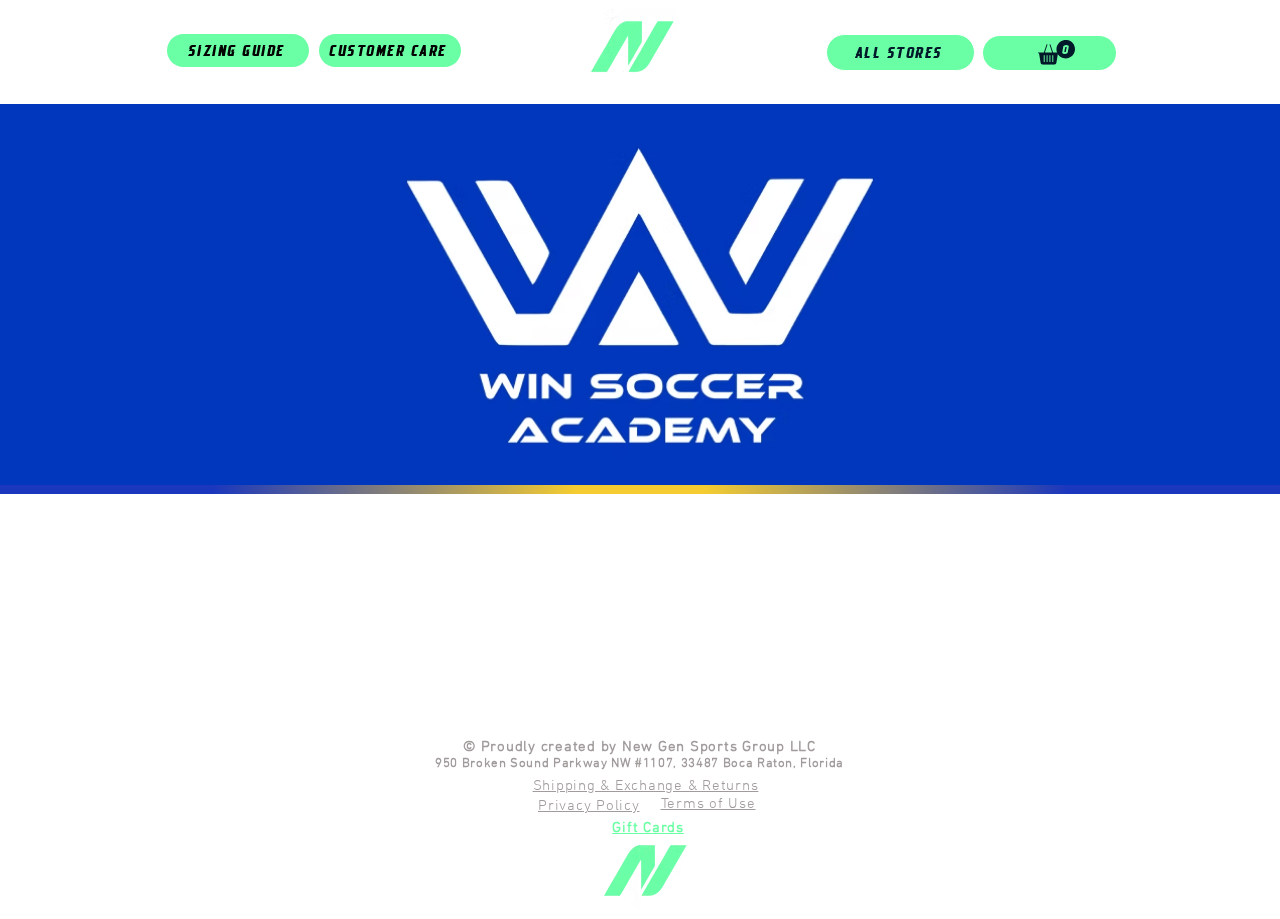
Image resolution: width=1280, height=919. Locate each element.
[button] (1056, 52)
